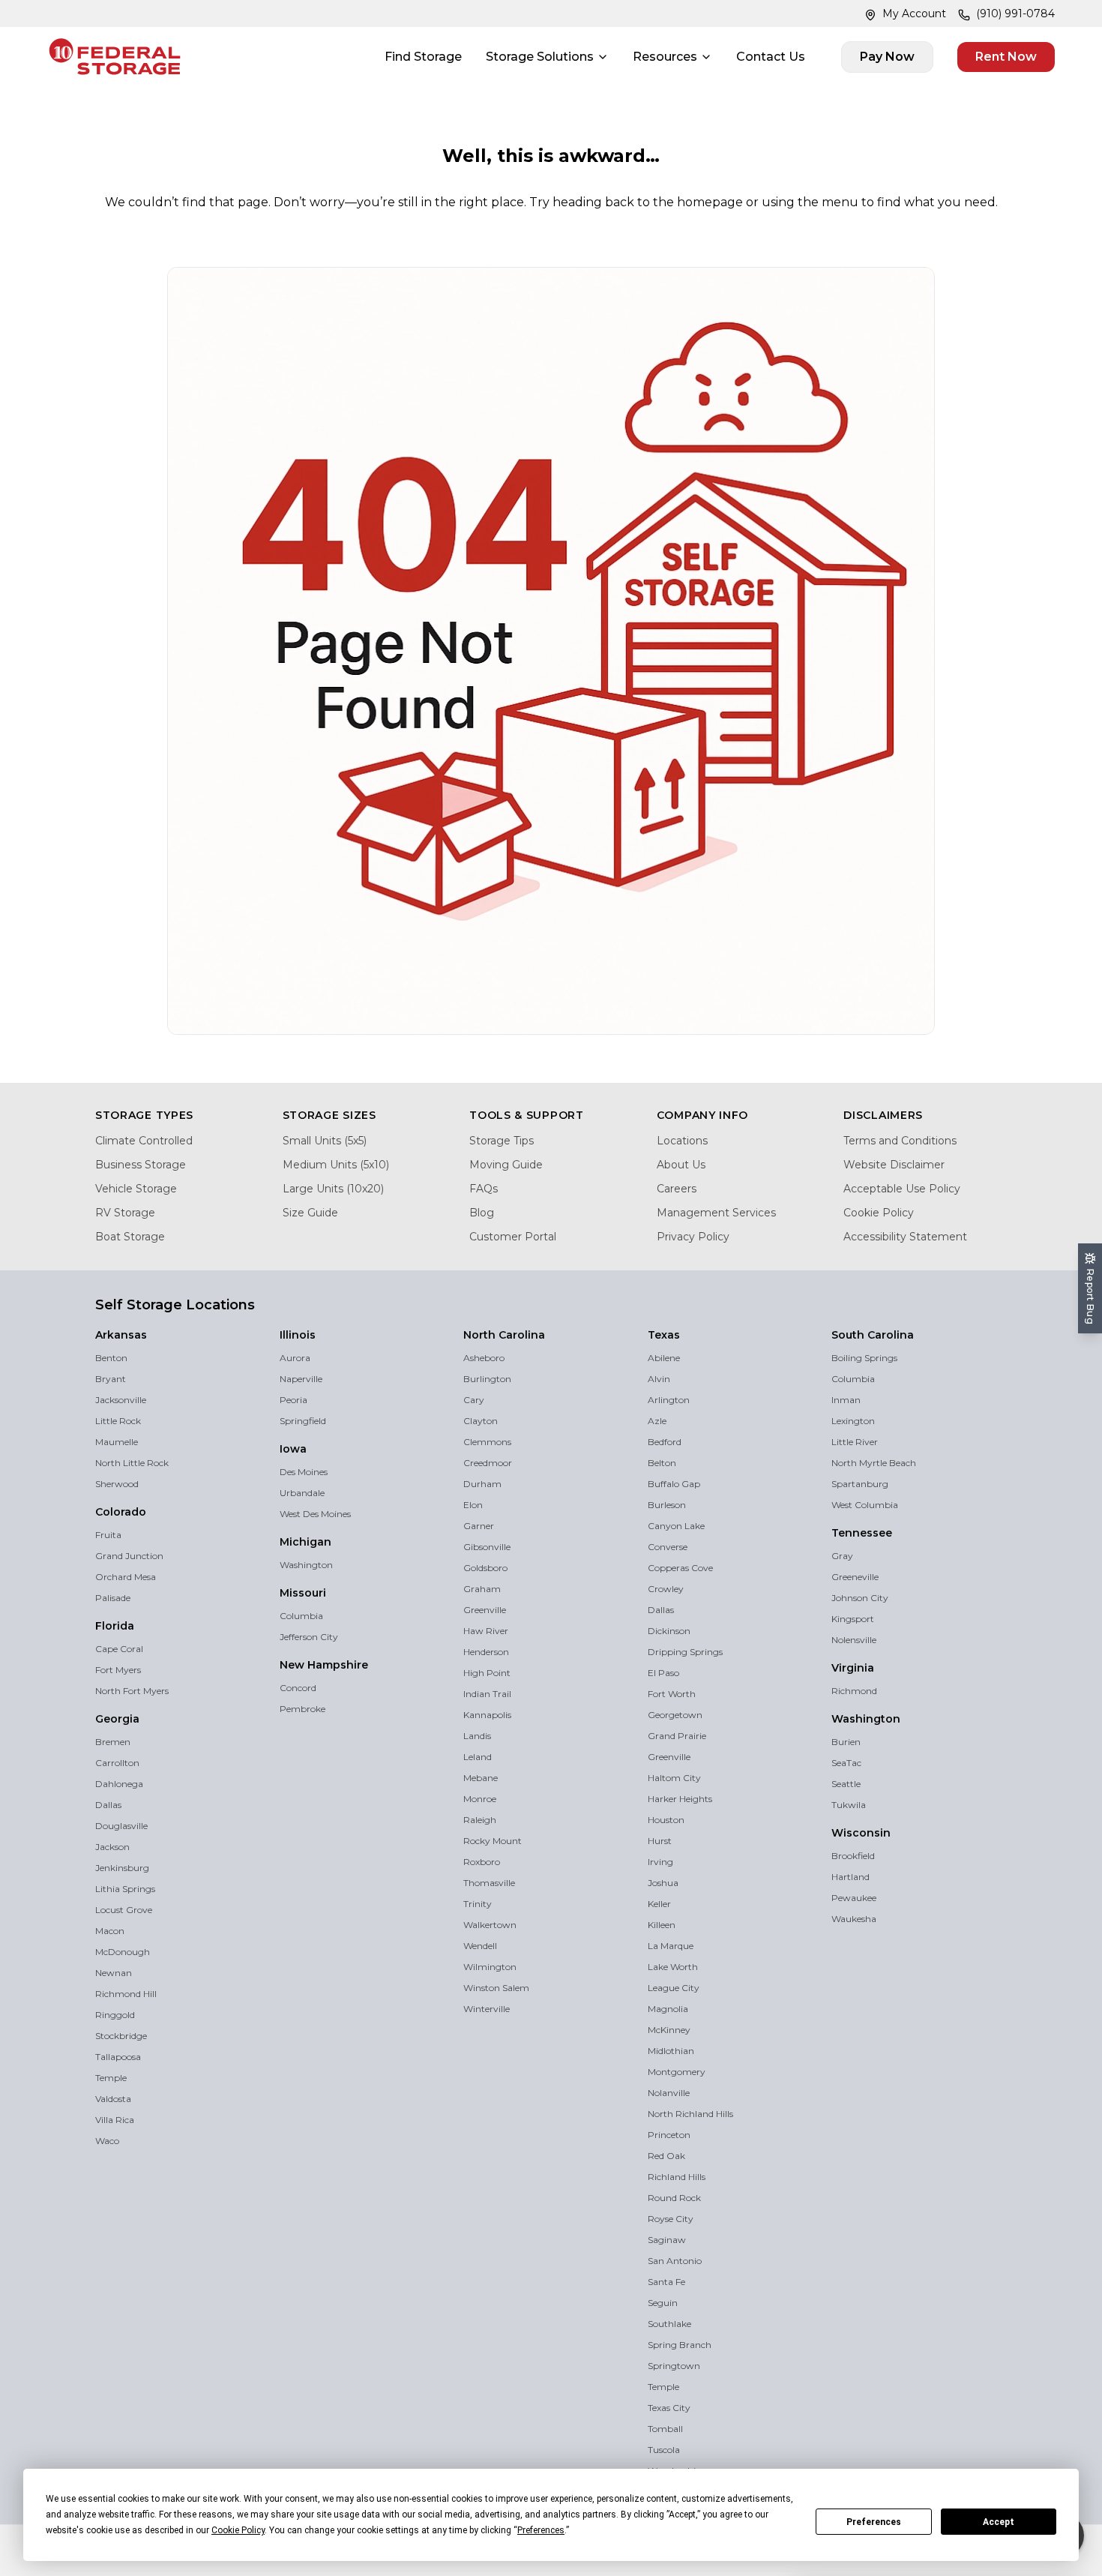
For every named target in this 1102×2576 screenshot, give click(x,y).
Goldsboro (485, 1568)
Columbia (301, 1616)
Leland (478, 1757)
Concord (298, 1688)
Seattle (846, 1784)
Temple (111, 2078)
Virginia (853, 1668)
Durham (482, 1484)
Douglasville (121, 1826)
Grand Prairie (677, 1736)
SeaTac (846, 1763)
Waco (107, 2141)
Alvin (659, 1379)
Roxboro (482, 1862)
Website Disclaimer (894, 1165)
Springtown (674, 2366)
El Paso (663, 1673)
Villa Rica (115, 2120)
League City (674, 1988)
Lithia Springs (125, 1889)
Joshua (663, 1883)
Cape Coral (119, 1649)
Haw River (486, 1631)
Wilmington (490, 1967)
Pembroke (302, 1709)
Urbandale (302, 1493)
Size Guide (310, 1213)
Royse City (671, 2219)
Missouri (303, 1593)
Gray (842, 1556)
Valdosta (113, 2099)
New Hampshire (324, 1665)
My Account (914, 13)
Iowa (293, 1449)
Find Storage (423, 57)
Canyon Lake (676, 1526)
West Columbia (865, 1505)
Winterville (487, 2009)
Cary (474, 1400)
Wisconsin (861, 1833)
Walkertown (490, 1925)
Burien (846, 1742)
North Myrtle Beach (874, 1463)
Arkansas (121, 1335)
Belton (662, 1463)
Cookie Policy (879, 1213)
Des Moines (304, 1472)
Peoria (293, 1400)
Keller (659, 1904)
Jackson (112, 1847)
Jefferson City (309, 1637)
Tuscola (664, 2450)
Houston (666, 1820)
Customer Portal (513, 1237)
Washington (306, 1565)
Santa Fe (666, 2282)
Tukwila (849, 1805)
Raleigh (480, 1820)
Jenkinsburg (122, 1868)
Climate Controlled (144, 1141)
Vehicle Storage (136, 1189)
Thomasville (489, 1883)
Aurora (295, 1358)
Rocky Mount (493, 1841)
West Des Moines (315, 1514)
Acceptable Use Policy (902, 1189)
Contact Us (771, 57)
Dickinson (669, 1631)
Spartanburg (860, 1484)
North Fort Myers (132, 1691)
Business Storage (141, 1165)
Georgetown (675, 1715)
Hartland (850, 1877)
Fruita (108, 1535)
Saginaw (667, 2240)
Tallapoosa (118, 2057)
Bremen (113, 1742)
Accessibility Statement (905, 1237)
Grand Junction (129, 1556)
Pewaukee (854, 1898)
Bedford (665, 1442)
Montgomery (677, 2072)
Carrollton (117, 1763)
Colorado (121, 1512)
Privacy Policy (693, 1237)
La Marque (671, 1946)
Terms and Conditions (900, 1141)
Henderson (486, 1652)
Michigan (305, 1542)
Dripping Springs (685, 1652)
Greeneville (855, 1577)
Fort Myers (118, 1670)
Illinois (298, 1335)
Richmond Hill (126, 1994)
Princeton (669, 2135)
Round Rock (674, 2198)
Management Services (716, 1213)
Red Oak (666, 2156)
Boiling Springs (864, 1358)
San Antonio (675, 2261)
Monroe (480, 1799)
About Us (681, 1165)
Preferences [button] (541, 2530)
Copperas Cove (680, 1568)
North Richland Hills (690, 2114)
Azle (657, 1421)
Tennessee (862, 1533)
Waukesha (854, 1919)
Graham (482, 1589)
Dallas (108, 1805)
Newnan (114, 1973)
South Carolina (873, 1335)
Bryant (111, 1379)
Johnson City (860, 1598)
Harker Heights (680, 1799)
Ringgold (115, 2015)
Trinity (478, 1904)
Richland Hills (677, 2177)
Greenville (485, 1610)
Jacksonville (121, 1400)
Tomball (665, 2429)
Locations (682, 1141)
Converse (668, 1547)
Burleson (667, 1505)
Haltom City (674, 1778)
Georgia (117, 1719)
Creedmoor (488, 1463)
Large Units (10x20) (333, 1189)
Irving (660, 1862)
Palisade (113, 1598)
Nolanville (669, 2093)
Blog (482, 1213)
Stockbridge (121, 2036)
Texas (664, 1335)
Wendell (480, 1946)
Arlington (669, 1400)
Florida (115, 1626)
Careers (677, 1189)
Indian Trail (487, 1694)
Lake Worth (673, 1967)
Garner (479, 1526)
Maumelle (117, 1442)
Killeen (662, 1925)
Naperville (301, 1379)
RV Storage (125, 1213)
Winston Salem (496, 1988)
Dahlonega (119, 1784)
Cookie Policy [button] (238, 2530)
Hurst (660, 1841)
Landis (477, 1736)
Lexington (853, 1421)
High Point (487, 1673)
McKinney (669, 2030)
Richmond (854, 1691)
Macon (110, 1931)
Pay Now (887, 57)
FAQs (484, 1189)
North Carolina (504, 1335)
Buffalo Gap (674, 1484)
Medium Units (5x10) (336, 1165)
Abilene (664, 1358)
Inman (846, 1400)
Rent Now (1006, 57)
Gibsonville (487, 1547)
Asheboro (484, 1358)
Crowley (666, 1589)
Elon (473, 1505)
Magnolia (668, 2009)
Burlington (487, 1379)
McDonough (123, 1952)
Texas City (669, 2408)
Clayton (481, 1421)
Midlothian (671, 2051)
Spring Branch (680, 2345)
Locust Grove (124, 1910)
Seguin (663, 2303)
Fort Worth (672, 1694)
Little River (855, 1442)
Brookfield (853, 1856)
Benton (111, 1358)
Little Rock (118, 1421)
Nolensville (854, 1640)
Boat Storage (130, 1237)
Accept (999, 2522)
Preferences (874, 2522)
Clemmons (487, 1442)
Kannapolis (487, 1715)
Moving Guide (506, 1165)
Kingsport (853, 1619)
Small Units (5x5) (325, 1141)
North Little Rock (132, 1463)
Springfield (303, 1421)
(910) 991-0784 (1015, 13)
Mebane (481, 1778)
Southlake (669, 2324)
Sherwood (117, 1484)
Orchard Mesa (126, 1577)
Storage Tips (502, 1141)
